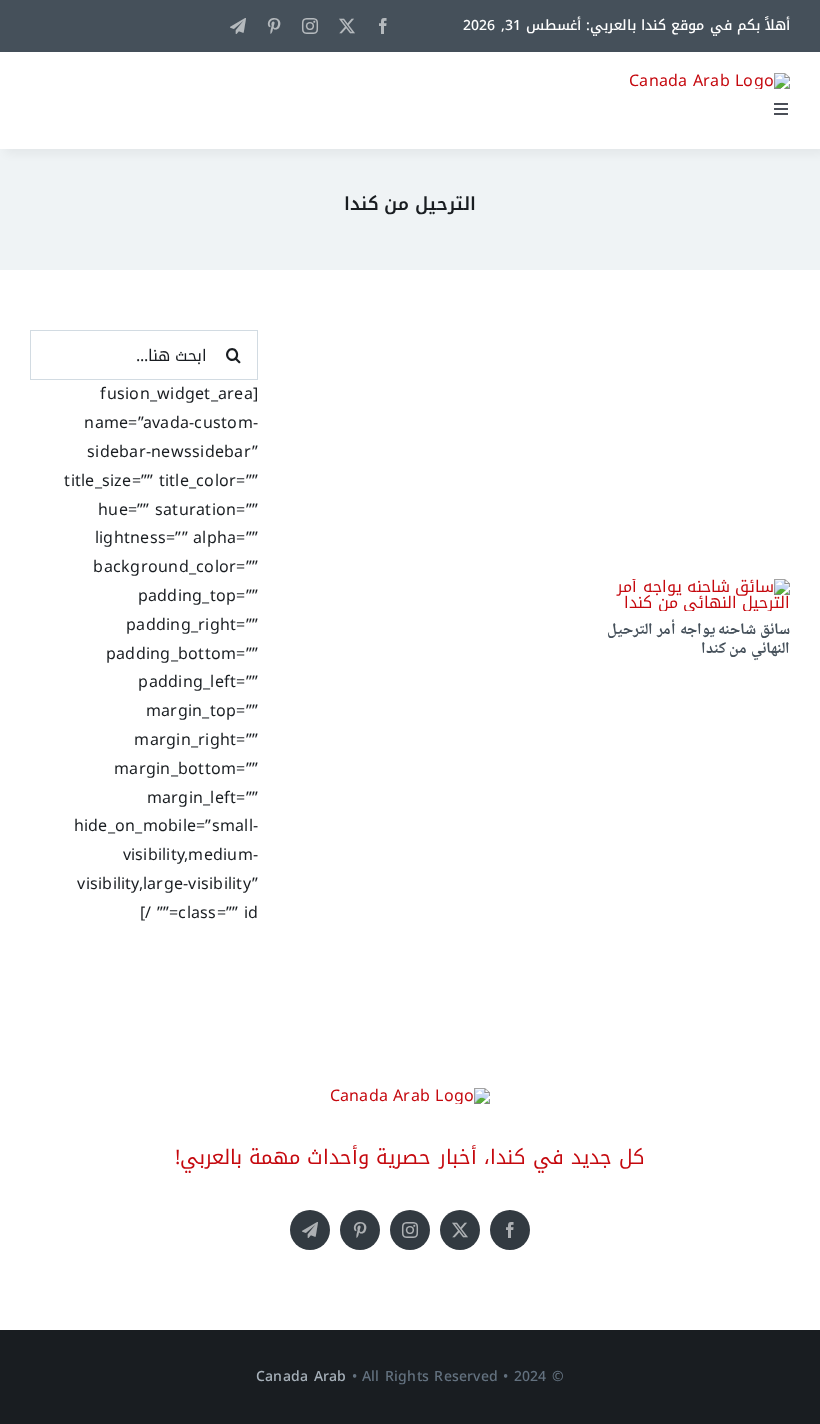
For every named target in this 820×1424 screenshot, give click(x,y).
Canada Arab (301, 1376)
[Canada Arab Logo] (709, 80)
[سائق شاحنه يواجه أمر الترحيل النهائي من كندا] (679, 586)
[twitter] (347, 26)
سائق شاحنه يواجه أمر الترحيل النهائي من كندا (698, 640)
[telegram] (238, 26)
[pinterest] (274, 26)
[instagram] (310, 26)
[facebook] (383, 26)
